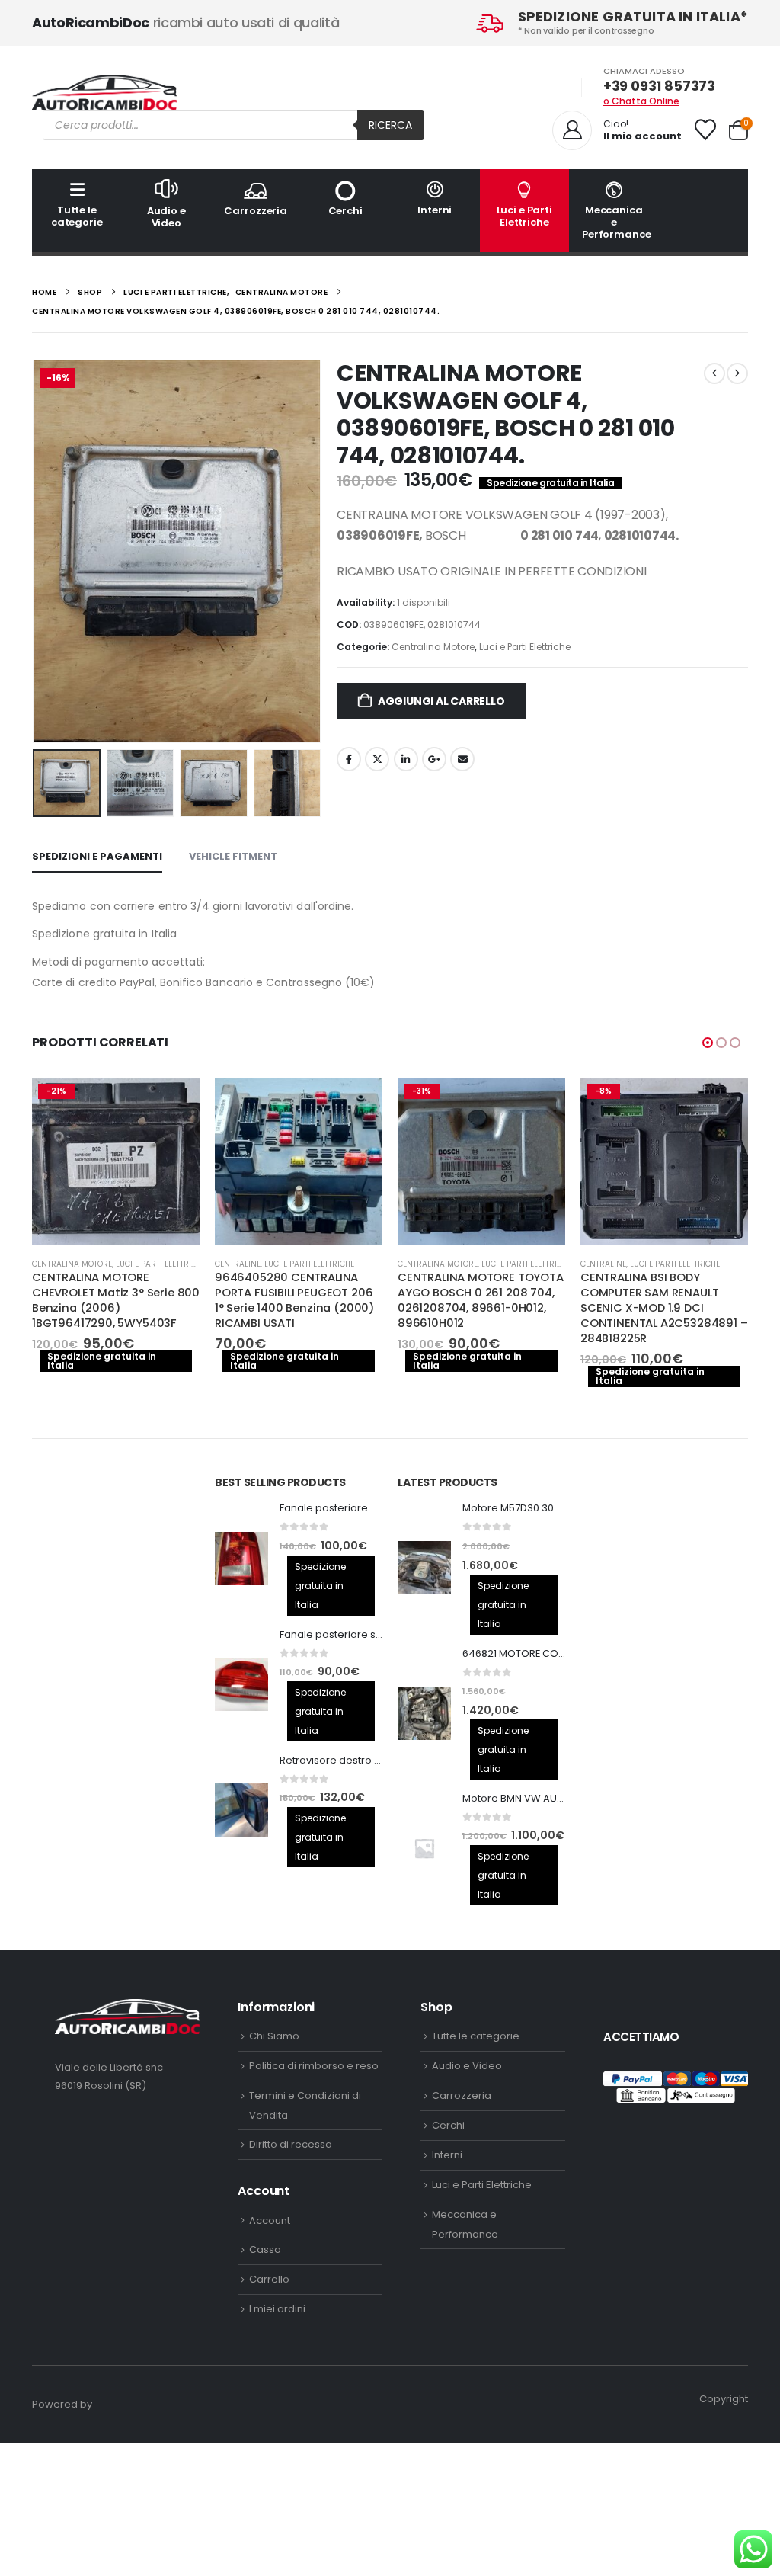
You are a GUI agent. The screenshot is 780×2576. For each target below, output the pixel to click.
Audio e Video (166, 217)
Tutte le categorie (77, 216)
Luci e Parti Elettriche (524, 216)
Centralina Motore (433, 647)
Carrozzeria (256, 211)
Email (462, 759)
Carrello (269, 2279)
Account (270, 2220)
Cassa (265, 2249)
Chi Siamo (274, 2036)
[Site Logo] (104, 92)
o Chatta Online (641, 101)
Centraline (238, 1264)
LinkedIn (406, 759)
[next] (737, 373)
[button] (36, 552)
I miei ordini (277, 2309)
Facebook (349, 759)
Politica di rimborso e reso (314, 2066)
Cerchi (345, 211)
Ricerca (390, 125)
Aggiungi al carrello (441, 701)
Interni (435, 210)
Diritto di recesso (291, 2144)
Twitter (377, 759)
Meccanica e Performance (617, 222)
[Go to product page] (299, 1161)
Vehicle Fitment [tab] (233, 856)
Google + (434, 759)
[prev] (714, 373)
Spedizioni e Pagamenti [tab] (97, 856)
